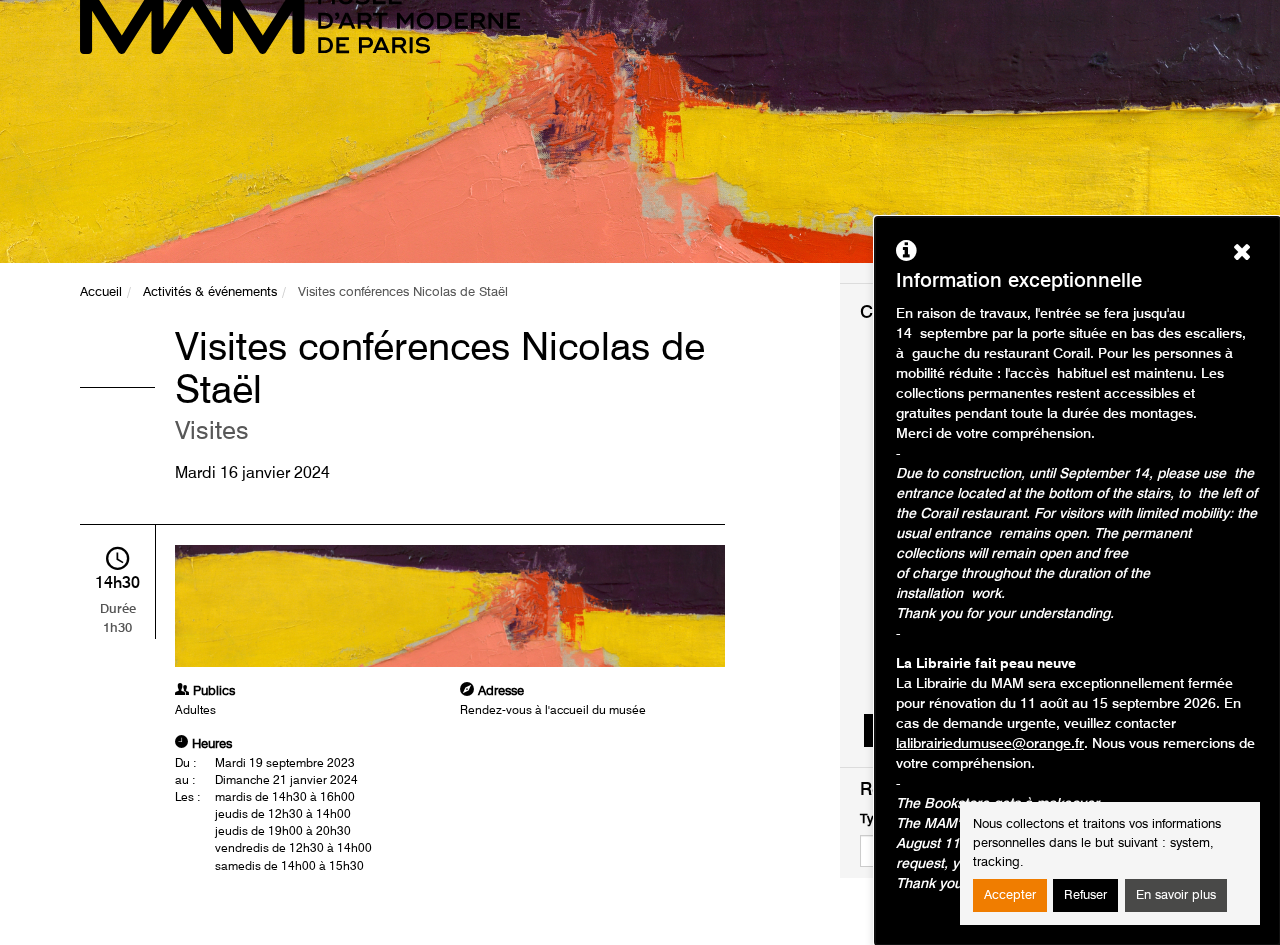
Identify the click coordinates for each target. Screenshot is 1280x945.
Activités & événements (210, 292)
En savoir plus (1176, 895)
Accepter (1010, 895)
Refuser (1085, 895)
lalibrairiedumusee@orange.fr (990, 744)
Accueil (101, 292)
